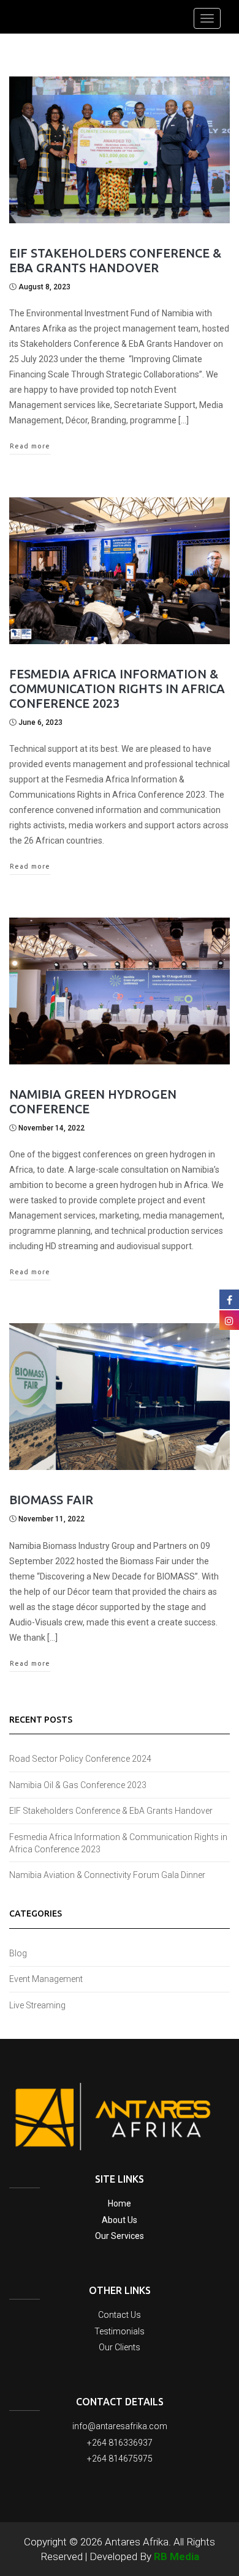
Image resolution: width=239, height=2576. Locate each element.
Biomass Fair (51, 1500)
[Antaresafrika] (10, 1)
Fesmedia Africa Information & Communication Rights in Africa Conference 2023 (117, 689)
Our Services (120, 2236)
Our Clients (120, 2347)
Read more (30, 446)
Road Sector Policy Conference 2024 (80, 1759)
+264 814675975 (120, 2459)
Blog (18, 1953)
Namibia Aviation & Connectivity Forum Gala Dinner (107, 1875)
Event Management (46, 1979)
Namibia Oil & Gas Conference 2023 (78, 1785)
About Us (120, 2220)
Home (120, 2203)
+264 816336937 (120, 2443)
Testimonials (120, 2331)
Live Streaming (37, 2005)
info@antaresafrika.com (120, 2426)
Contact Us (120, 2315)
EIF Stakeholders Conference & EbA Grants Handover (115, 260)
